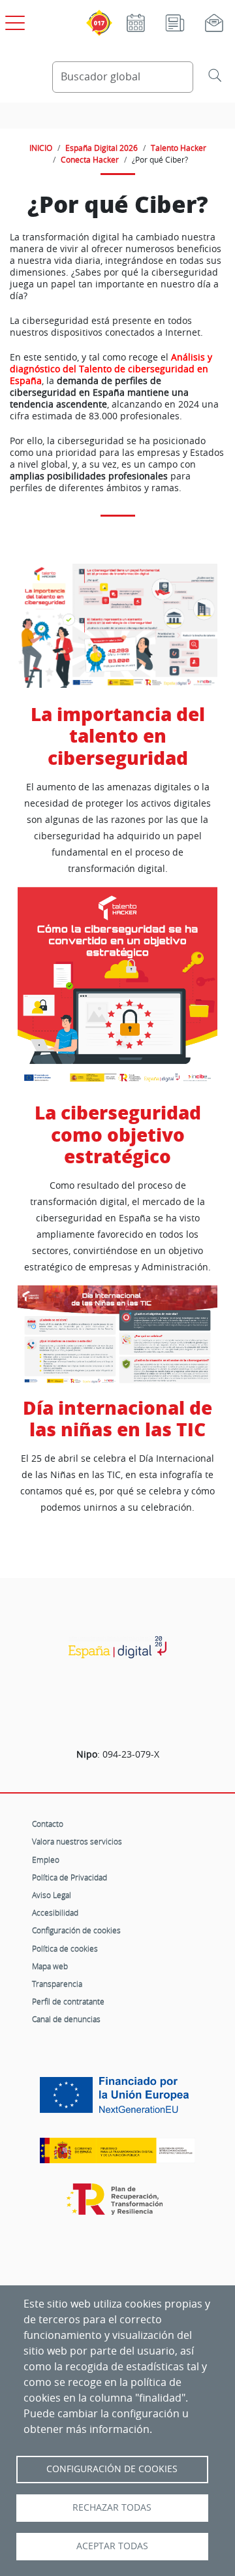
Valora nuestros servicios (77, 1841)
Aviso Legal (52, 1895)
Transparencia (57, 1984)
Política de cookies (65, 1948)
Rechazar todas (112, 2507)
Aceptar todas (112, 2546)
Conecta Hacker (90, 159)
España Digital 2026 (102, 148)
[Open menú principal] (13, 20)
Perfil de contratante (68, 2001)
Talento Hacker (179, 148)
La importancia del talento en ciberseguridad (118, 736)
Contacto (48, 1824)
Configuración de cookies (76, 1930)
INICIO (41, 148)
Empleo (46, 1860)
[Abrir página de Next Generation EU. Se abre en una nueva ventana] (117, 2100)
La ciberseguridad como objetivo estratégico (118, 1135)
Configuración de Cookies (112, 2469)
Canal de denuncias (66, 2019)
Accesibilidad (55, 1912)
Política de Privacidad (70, 1877)
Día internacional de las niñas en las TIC (117, 1419)
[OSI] (117, 1647)
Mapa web (50, 1966)
